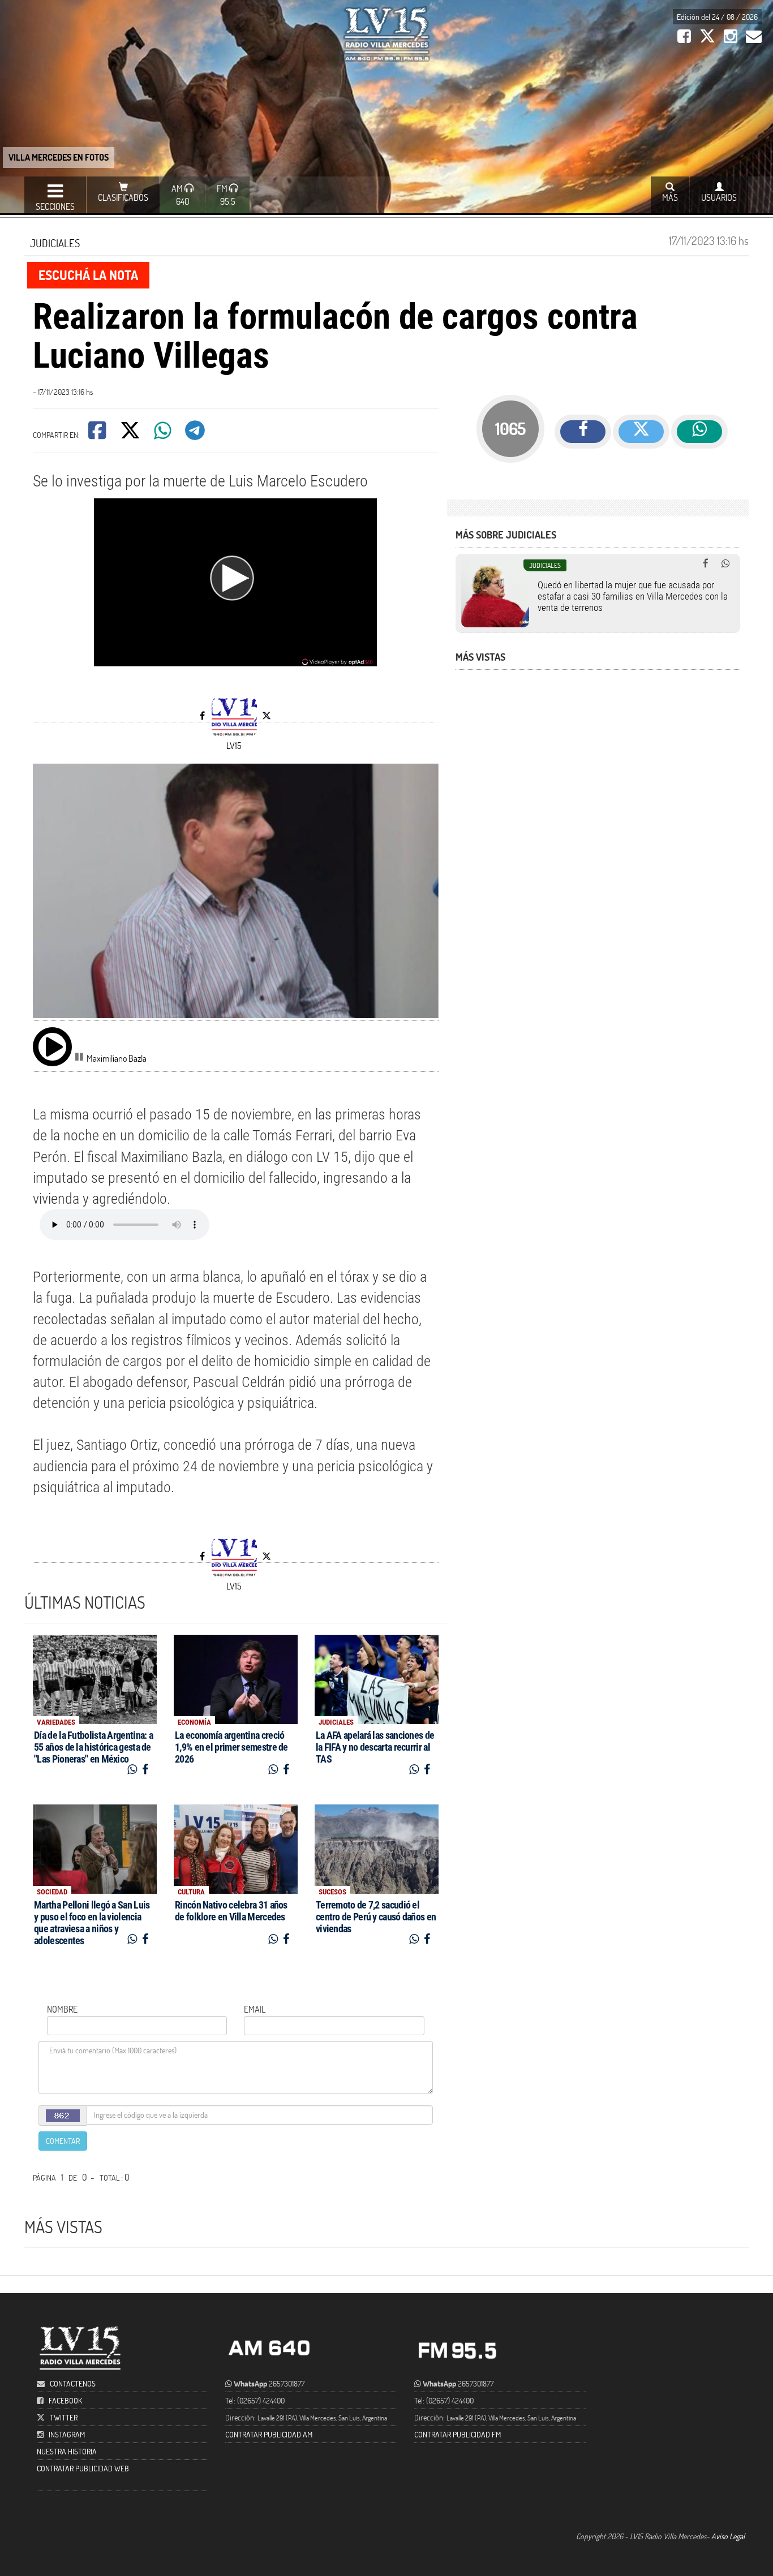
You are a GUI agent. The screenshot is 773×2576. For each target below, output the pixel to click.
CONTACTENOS (72, 2383)
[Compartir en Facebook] (98, 434)
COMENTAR (63, 2141)
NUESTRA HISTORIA (67, 2451)
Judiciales (55, 243)
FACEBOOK (65, 2400)
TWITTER (64, 2417)
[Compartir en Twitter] (131, 434)
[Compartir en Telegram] (196, 434)
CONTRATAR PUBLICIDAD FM (458, 2434)
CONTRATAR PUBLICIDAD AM (269, 2434)
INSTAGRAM (67, 2434)
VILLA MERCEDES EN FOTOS (59, 157)
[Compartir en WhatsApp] (164, 434)
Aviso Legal (728, 2536)
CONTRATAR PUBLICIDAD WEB (83, 2468)
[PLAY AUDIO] (52, 1046)
